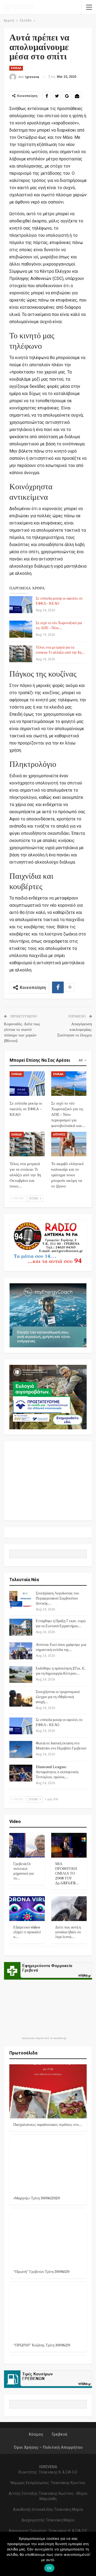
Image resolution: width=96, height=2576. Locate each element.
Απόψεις (59, 1135)
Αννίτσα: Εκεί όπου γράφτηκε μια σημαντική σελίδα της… (61, 1647)
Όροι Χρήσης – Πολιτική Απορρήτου (48, 2447)
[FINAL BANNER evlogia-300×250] (48, 1397)
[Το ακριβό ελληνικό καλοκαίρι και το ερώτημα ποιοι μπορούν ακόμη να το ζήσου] (69, 1144)
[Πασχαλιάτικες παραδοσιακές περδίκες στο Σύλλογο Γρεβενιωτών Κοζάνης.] (48, 2091)
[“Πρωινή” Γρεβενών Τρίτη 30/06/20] (48, 2238)
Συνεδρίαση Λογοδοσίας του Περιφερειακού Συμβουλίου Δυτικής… (57, 1598)
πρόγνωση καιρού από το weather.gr (44, 2038)
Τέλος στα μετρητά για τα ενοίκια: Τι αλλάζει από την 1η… (60, 650)
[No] (89, 2554)
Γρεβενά (59, 2434)
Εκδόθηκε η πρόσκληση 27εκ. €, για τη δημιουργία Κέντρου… (61, 1671)
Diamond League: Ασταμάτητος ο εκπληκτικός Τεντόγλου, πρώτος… (57, 1772)
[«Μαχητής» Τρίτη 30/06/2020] (48, 2165)
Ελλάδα (16, 68)
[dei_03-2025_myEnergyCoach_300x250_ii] (48, 1315)
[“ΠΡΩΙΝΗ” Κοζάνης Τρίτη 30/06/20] (48, 2312)
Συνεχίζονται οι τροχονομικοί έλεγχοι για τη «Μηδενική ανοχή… (58, 1697)
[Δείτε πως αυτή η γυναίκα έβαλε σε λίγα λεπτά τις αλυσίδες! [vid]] (69, 1909)
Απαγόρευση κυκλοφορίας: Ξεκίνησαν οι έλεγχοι (75, 1030)
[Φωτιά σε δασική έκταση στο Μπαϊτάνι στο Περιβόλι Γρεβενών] (21, 1749)
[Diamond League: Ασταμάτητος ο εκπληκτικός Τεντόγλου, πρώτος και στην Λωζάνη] (21, 1773)
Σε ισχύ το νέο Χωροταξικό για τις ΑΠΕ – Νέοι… (59, 626)
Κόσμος (36, 2434)
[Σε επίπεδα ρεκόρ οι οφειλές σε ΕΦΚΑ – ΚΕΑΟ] (21, 605)
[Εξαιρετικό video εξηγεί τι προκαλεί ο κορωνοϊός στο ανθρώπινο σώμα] (27, 1909)
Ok (49, 2568)
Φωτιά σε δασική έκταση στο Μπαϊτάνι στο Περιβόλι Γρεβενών (61, 1746)
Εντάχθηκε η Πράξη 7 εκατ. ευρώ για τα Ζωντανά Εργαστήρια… (61, 1624)
